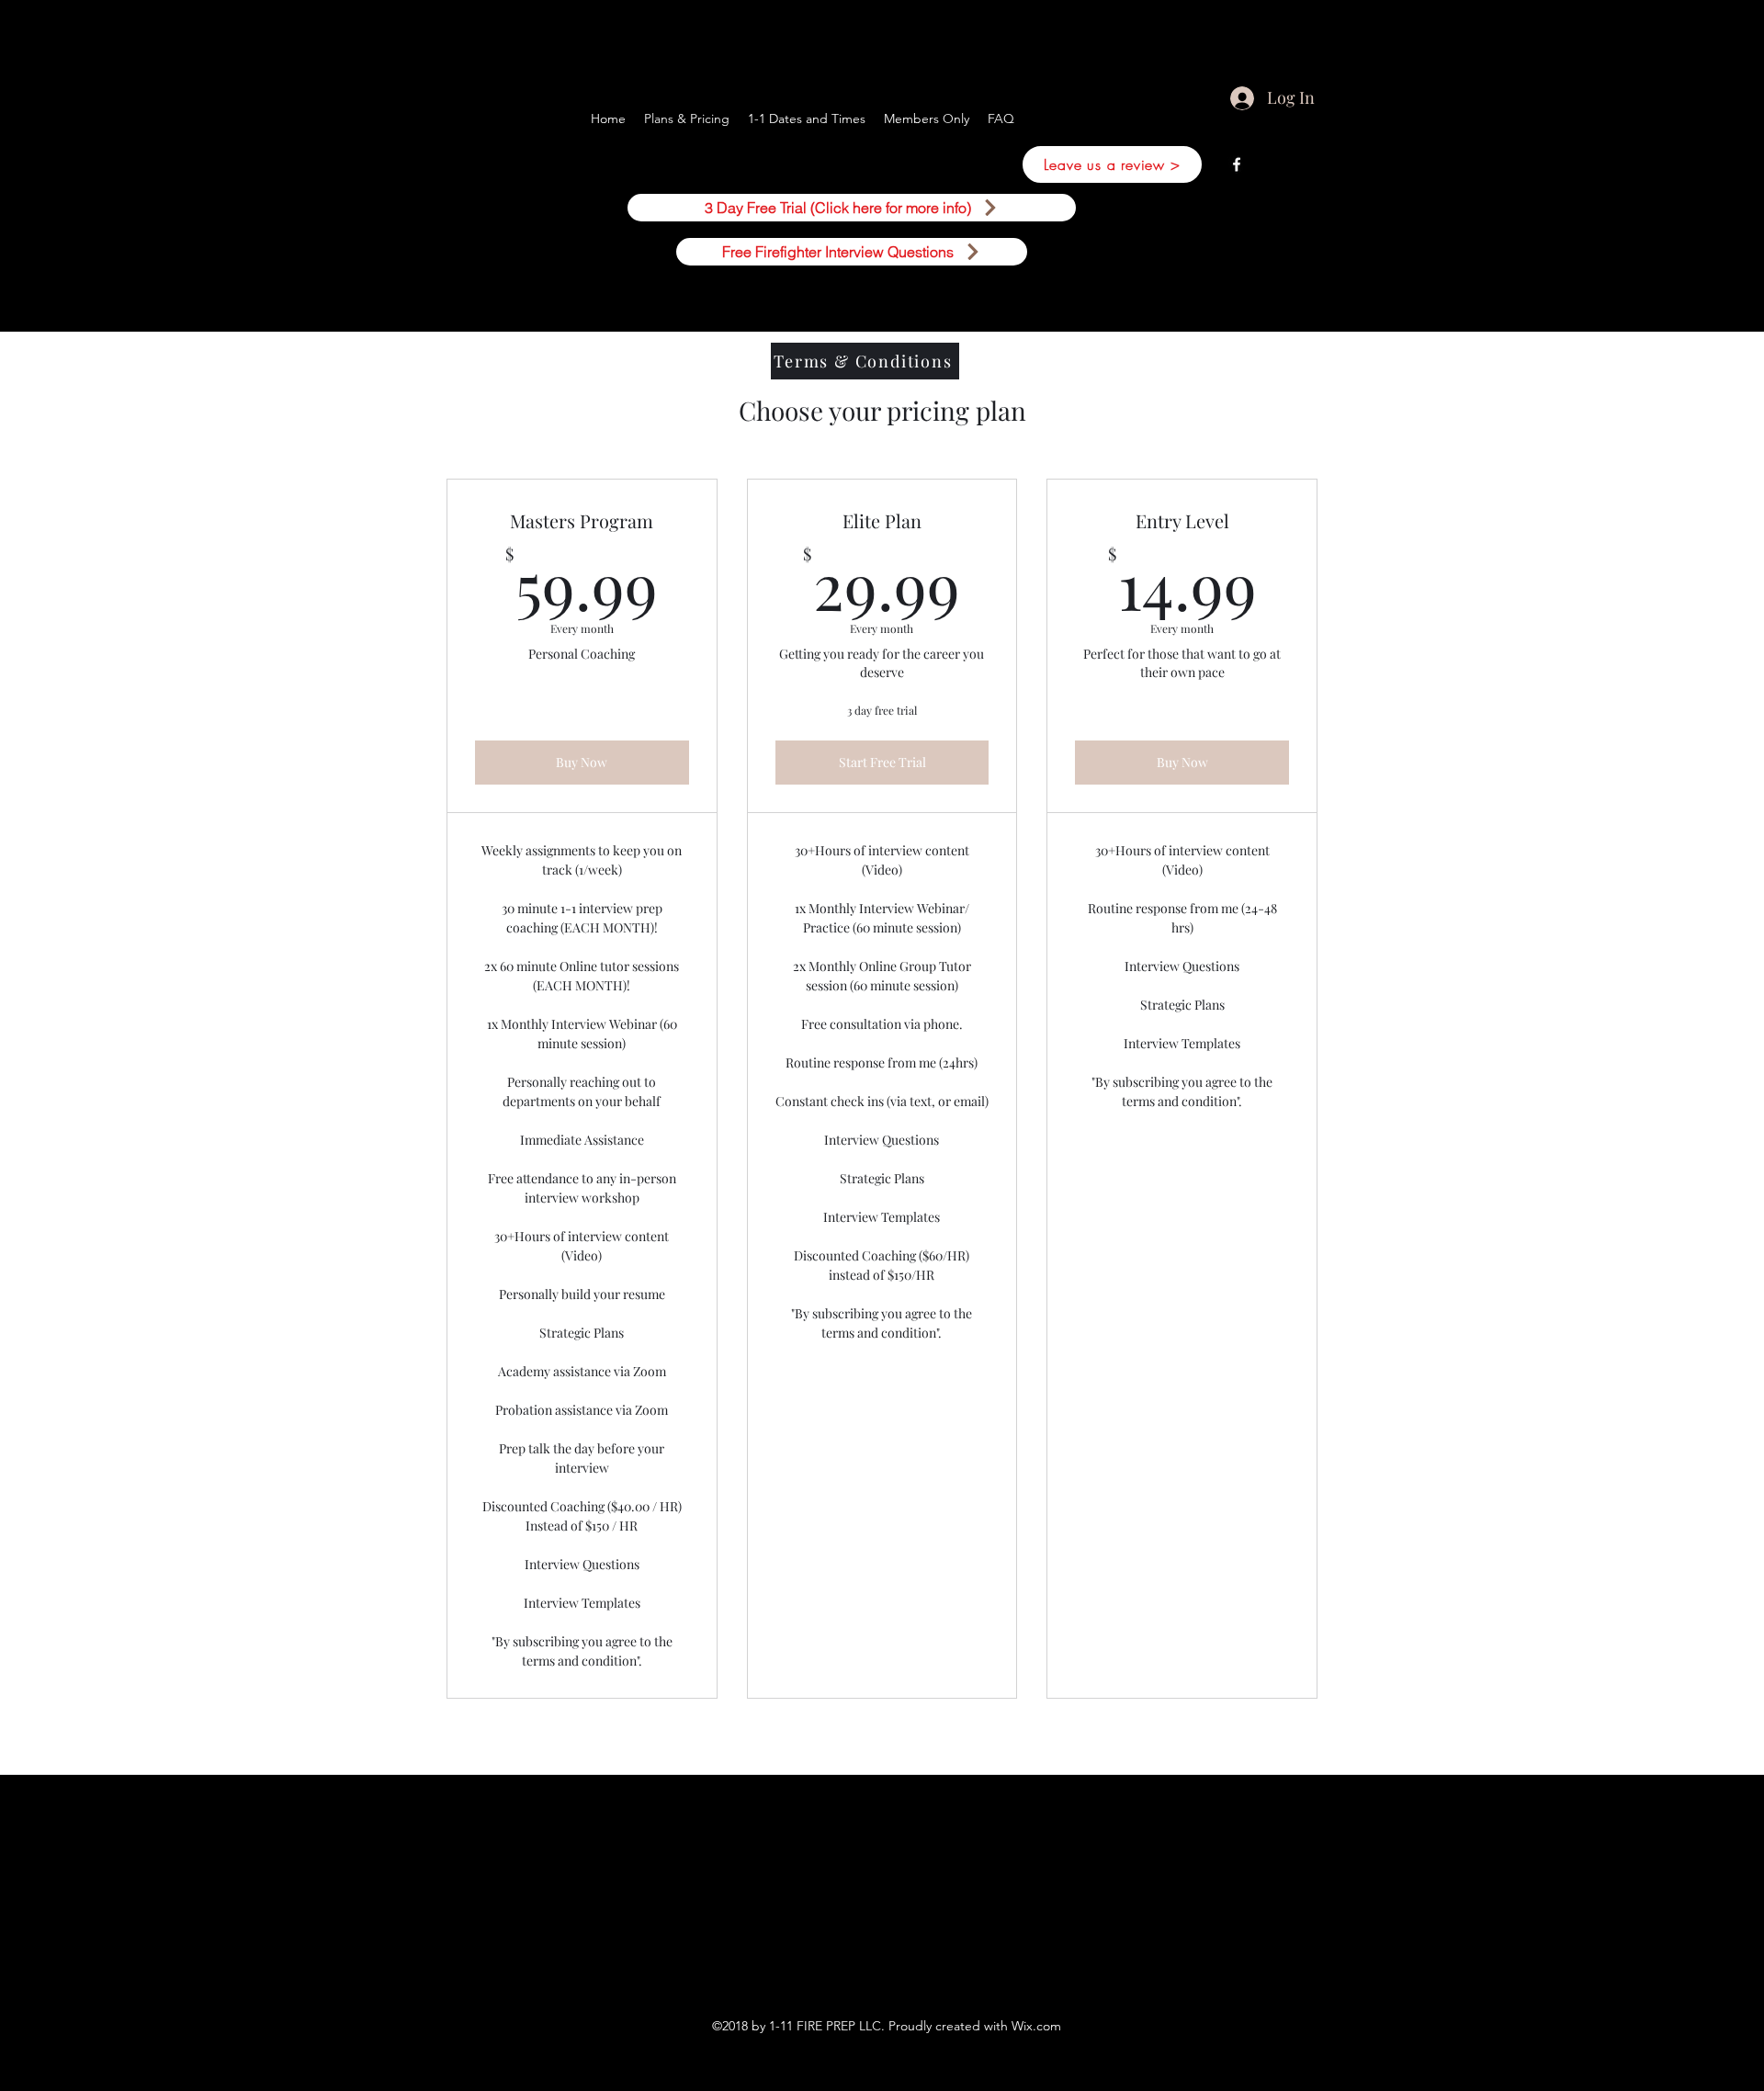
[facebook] (1237, 164)
